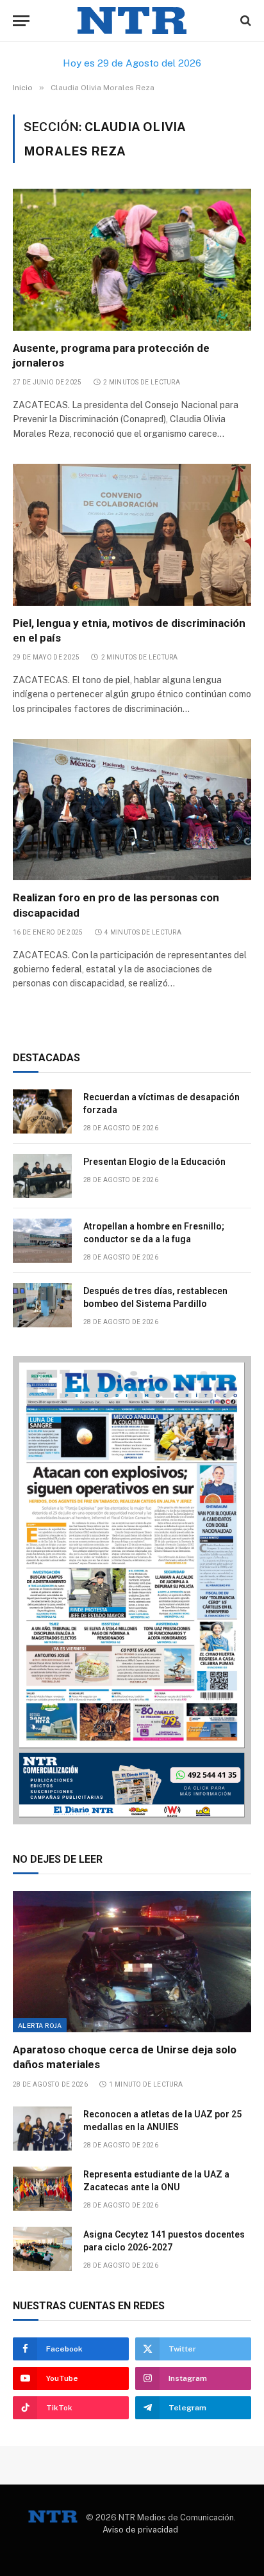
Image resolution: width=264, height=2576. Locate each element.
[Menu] (21, 21)
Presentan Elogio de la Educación (154, 1162)
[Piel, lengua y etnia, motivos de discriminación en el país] (132, 534)
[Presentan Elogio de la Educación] (42, 1176)
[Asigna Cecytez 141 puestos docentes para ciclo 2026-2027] (42, 2249)
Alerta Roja (40, 2025)
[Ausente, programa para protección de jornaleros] (132, 259)
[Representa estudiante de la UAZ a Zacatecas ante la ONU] (42, 2189)
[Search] (244, 21)
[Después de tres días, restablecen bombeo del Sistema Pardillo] (42, 1305)
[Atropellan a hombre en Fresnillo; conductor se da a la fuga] (42, 1241)
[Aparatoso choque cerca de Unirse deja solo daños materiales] (132, 1962)
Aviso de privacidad (140, 2530)
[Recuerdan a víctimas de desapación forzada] (42, 1111)
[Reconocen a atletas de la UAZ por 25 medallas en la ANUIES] (42, 2129)
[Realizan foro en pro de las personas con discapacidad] (132, 810)
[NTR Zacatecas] (132, 21)
